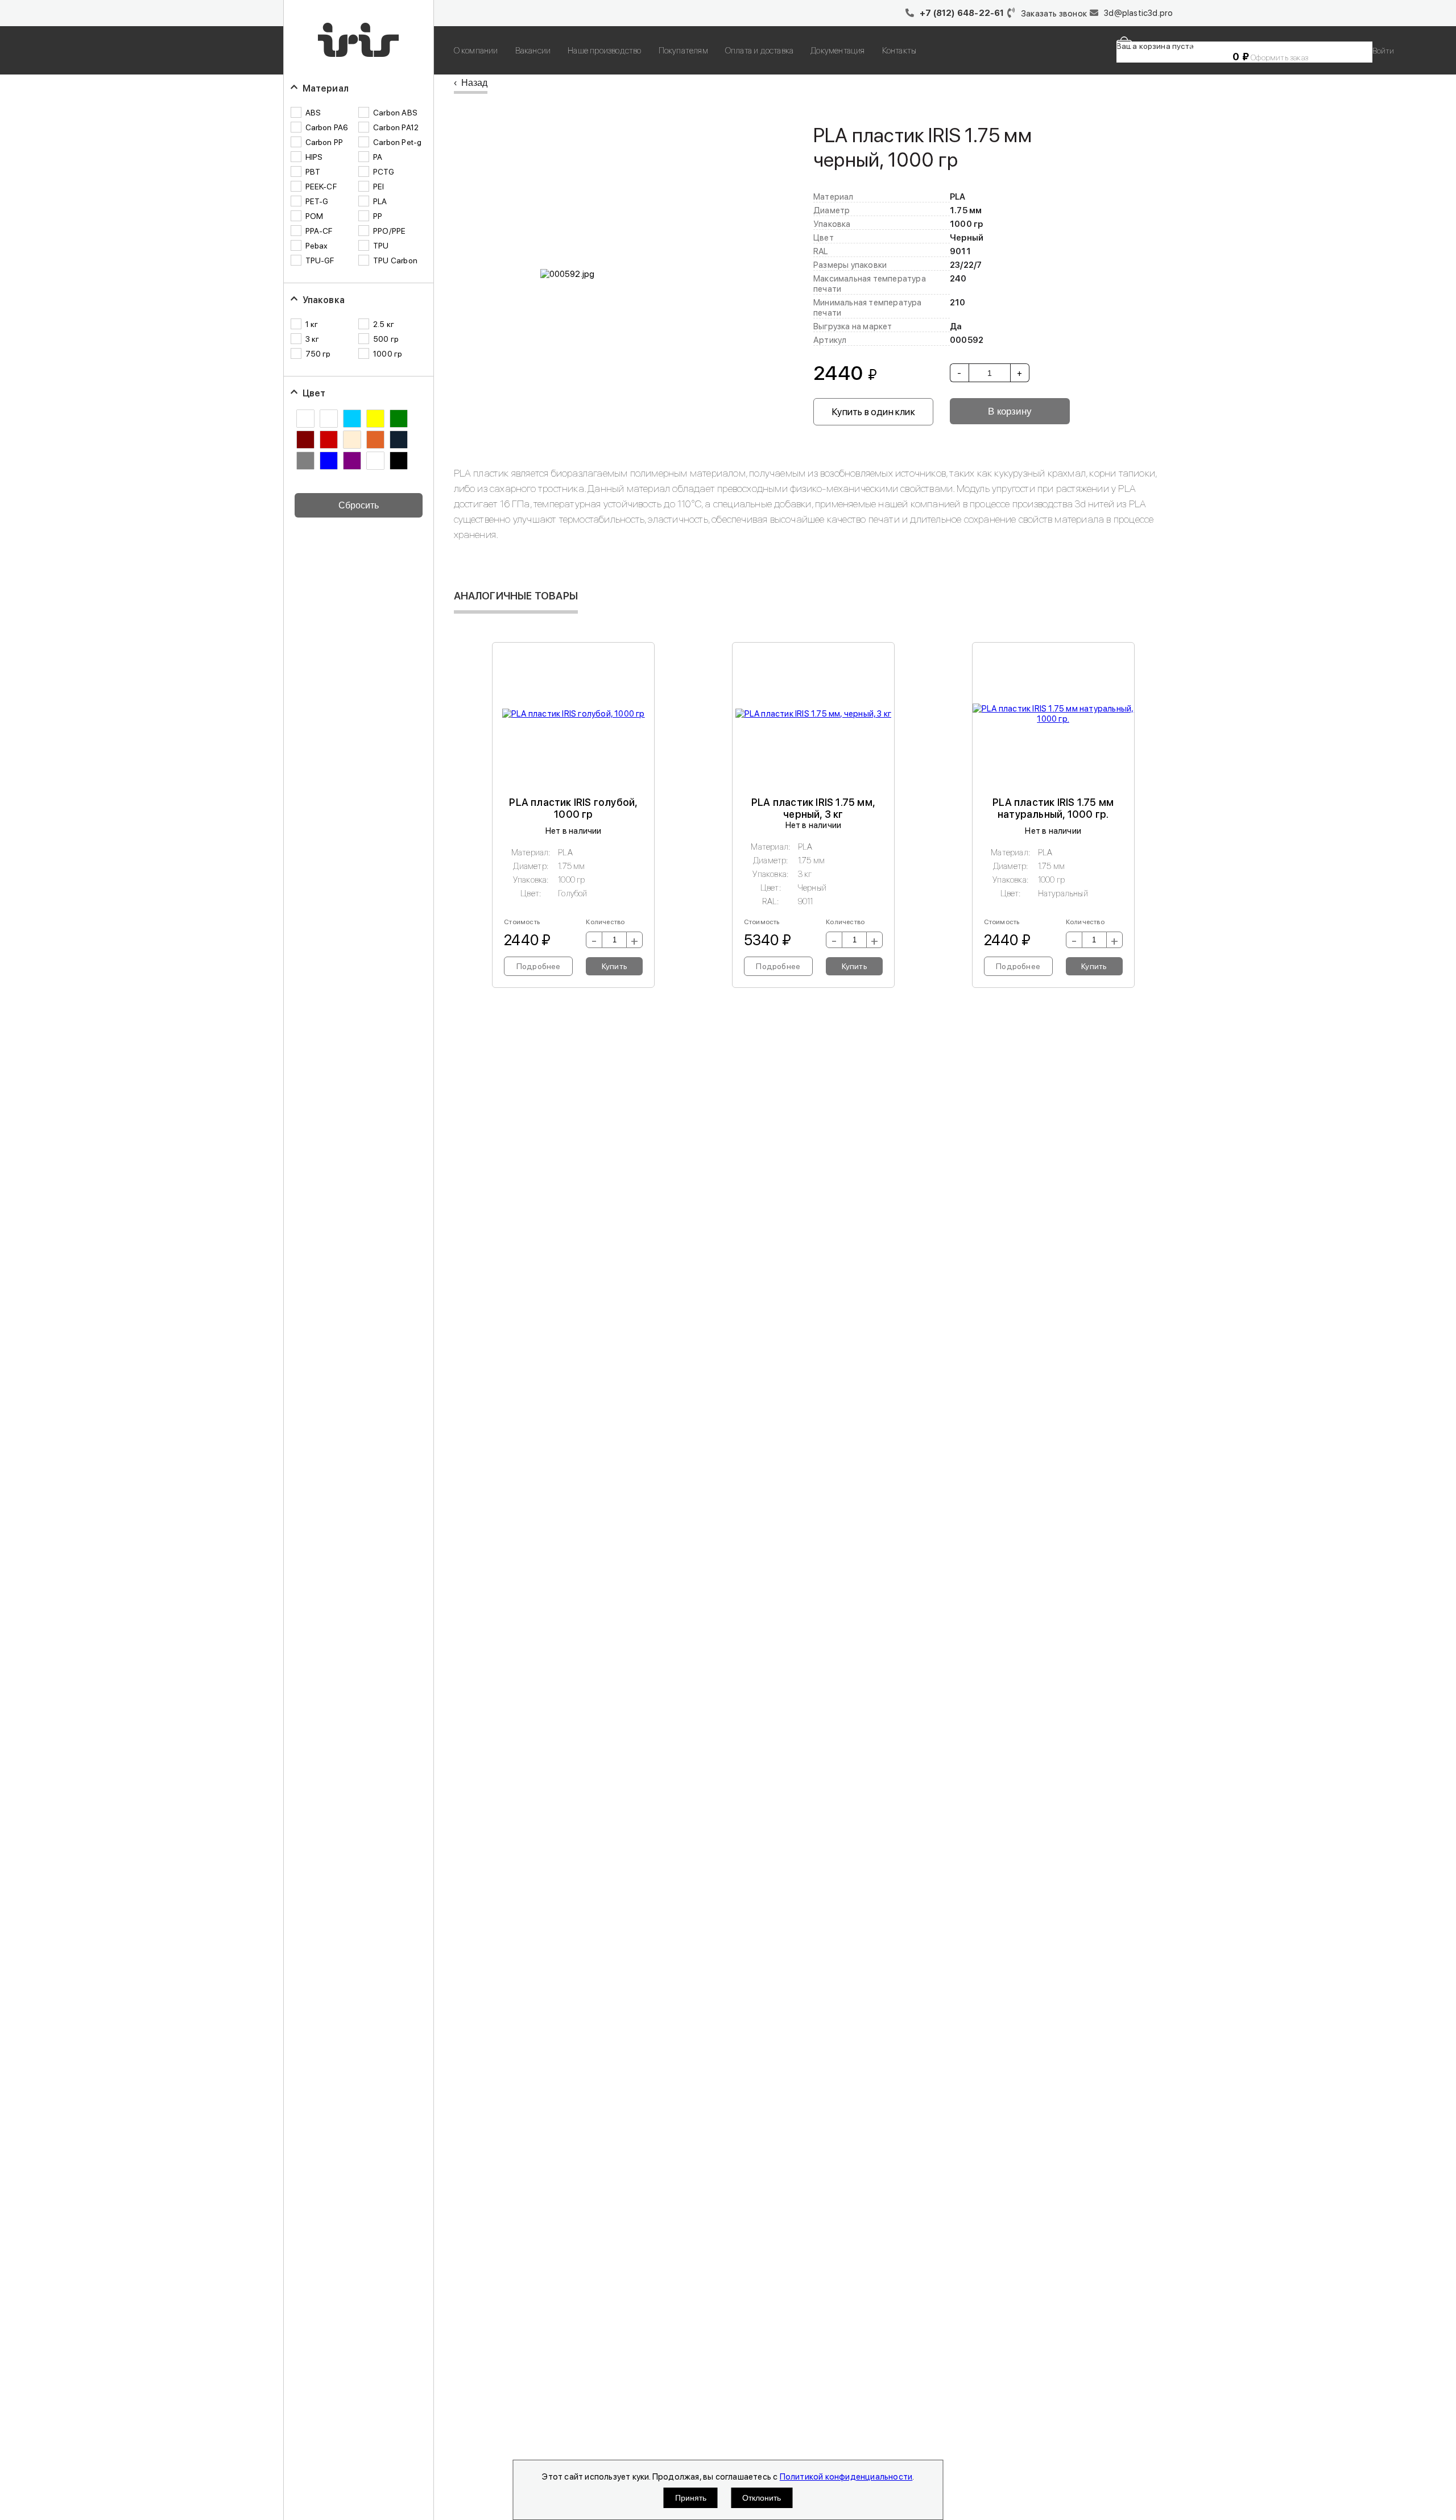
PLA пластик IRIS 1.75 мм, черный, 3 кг (813, 808)
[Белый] (305, 419)
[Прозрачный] (399, 440)
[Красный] (329, 440)
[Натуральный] (352, 440)
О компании (476, 51)
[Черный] (399, 461)
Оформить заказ (1279, 57)
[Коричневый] (305, 440)
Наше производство (604, 51)
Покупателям (683, 51)
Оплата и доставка (759, 51)
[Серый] (305, 461)
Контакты (899, 51)
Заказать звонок (1054, 14)
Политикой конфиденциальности (846, 2477)
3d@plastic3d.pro (1138, 13)
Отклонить (762, 2498)
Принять (691, 2498)
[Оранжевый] (375, 440)
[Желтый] (375, 419)
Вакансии (533, 51)
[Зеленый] (399, 419)
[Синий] (329, 461)
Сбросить (359, 505)
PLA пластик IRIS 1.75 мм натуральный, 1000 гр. (1053, 808)
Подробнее (539, 966)
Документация (837, 51)
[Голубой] (352, 419)
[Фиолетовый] (352, 461)
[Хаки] (375, 461)
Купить (615, 966)
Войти (1383, 51)
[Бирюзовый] (329, 419)
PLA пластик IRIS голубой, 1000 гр (573, 808)
